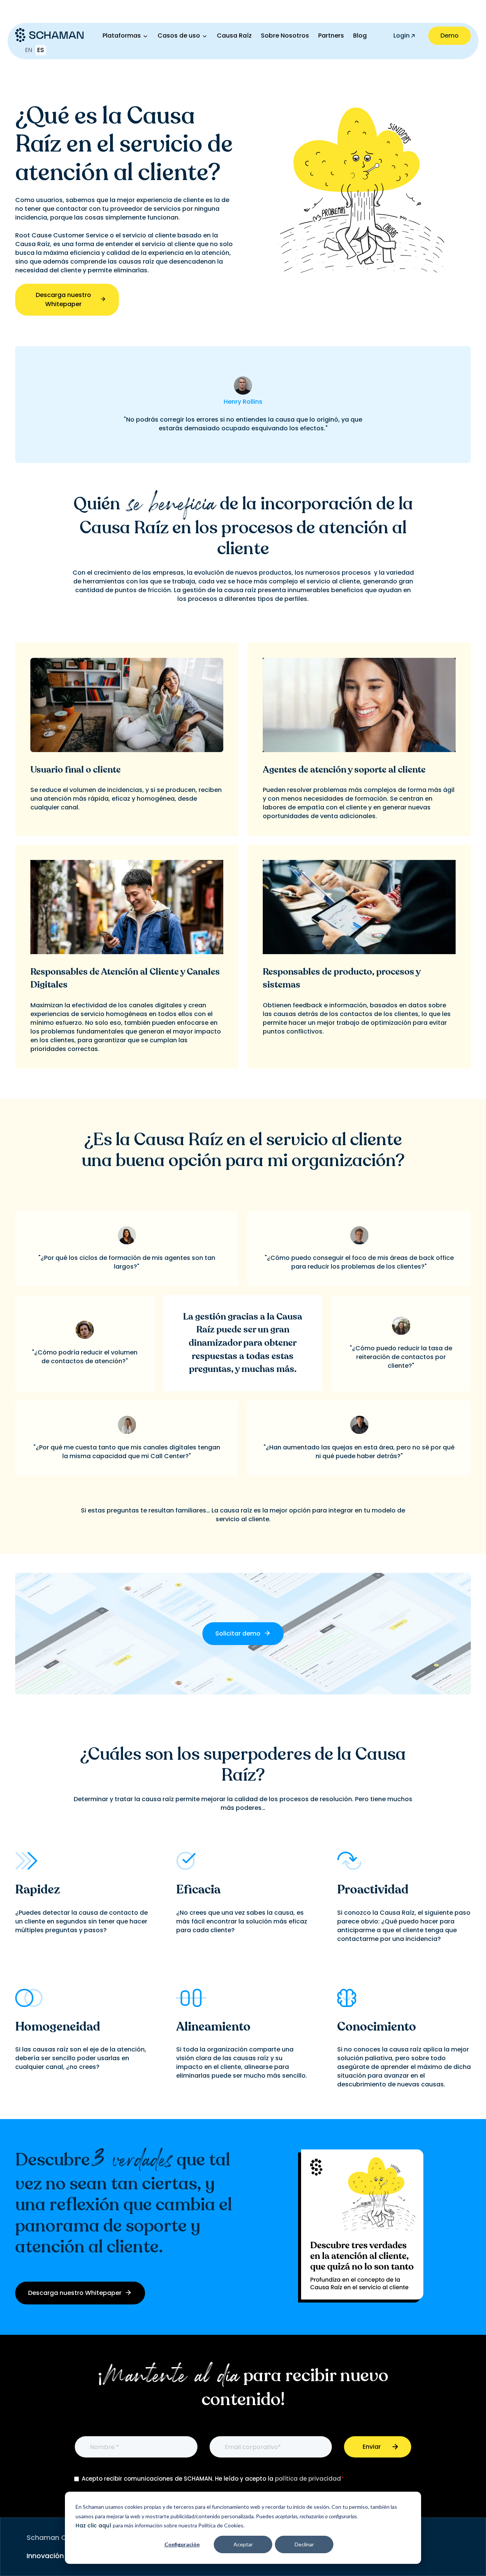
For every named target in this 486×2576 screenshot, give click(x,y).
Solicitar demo (239, 1633)
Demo (450, 36)
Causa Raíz (234, 36)
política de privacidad (308, 2479)
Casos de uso (179, 36)
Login (402, 36)
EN (29, 50)
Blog (360, 36)
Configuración (182, 2544)
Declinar (304, 2544)
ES (41, 50)
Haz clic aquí (94, 2525)
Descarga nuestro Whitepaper (63, 299)
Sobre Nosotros (285, 36)
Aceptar (243, 2544)
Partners (331, 36)
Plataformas (122, 36)
